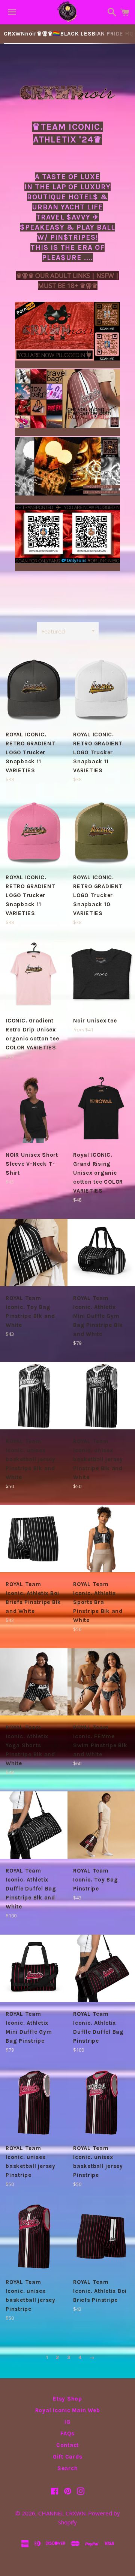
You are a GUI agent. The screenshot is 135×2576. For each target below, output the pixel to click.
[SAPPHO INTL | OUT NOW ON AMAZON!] (67, 499)
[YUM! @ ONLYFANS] (67, 567)
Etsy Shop (67, 2399)
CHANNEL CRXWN (62, 2513)
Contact (67, 2445)
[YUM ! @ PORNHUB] (67, 364)
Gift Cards (68, 2457)
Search (68, 2468)
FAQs (67, 2434)
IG (67, 2422)
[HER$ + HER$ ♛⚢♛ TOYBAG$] (67, 432)
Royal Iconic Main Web (68, 2410)
